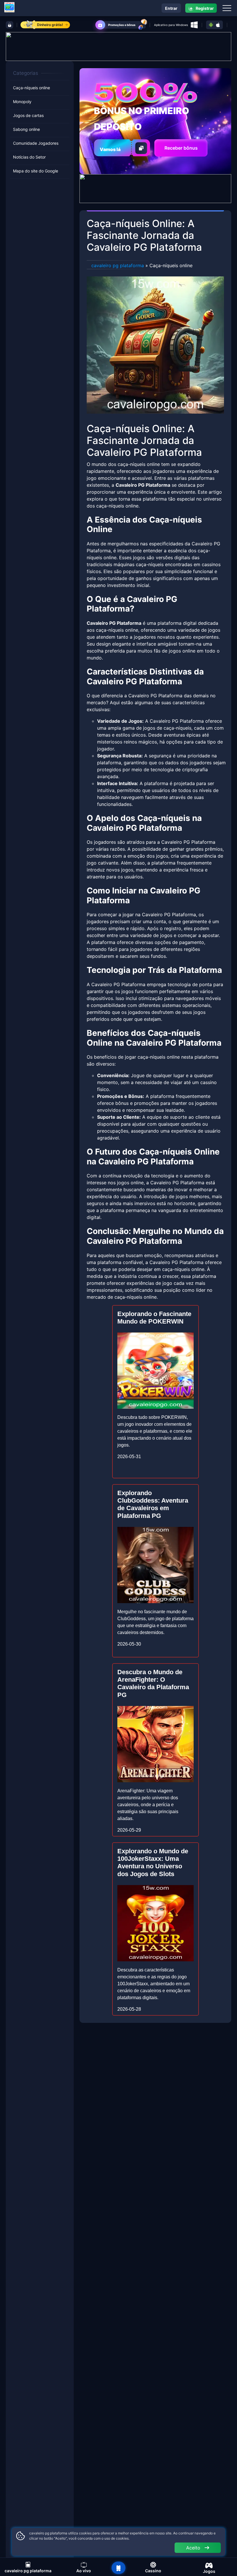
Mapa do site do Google (36, 171)
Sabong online (26, 129)
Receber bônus (181, 148)
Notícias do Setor (29, 157)
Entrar (171, 8)
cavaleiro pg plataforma (118, 265)
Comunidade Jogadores (36, 143)
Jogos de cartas (28, 115)
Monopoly (22, 102)
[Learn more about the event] (118, 46)
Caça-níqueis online (32, 88)
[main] (118, 2568)
